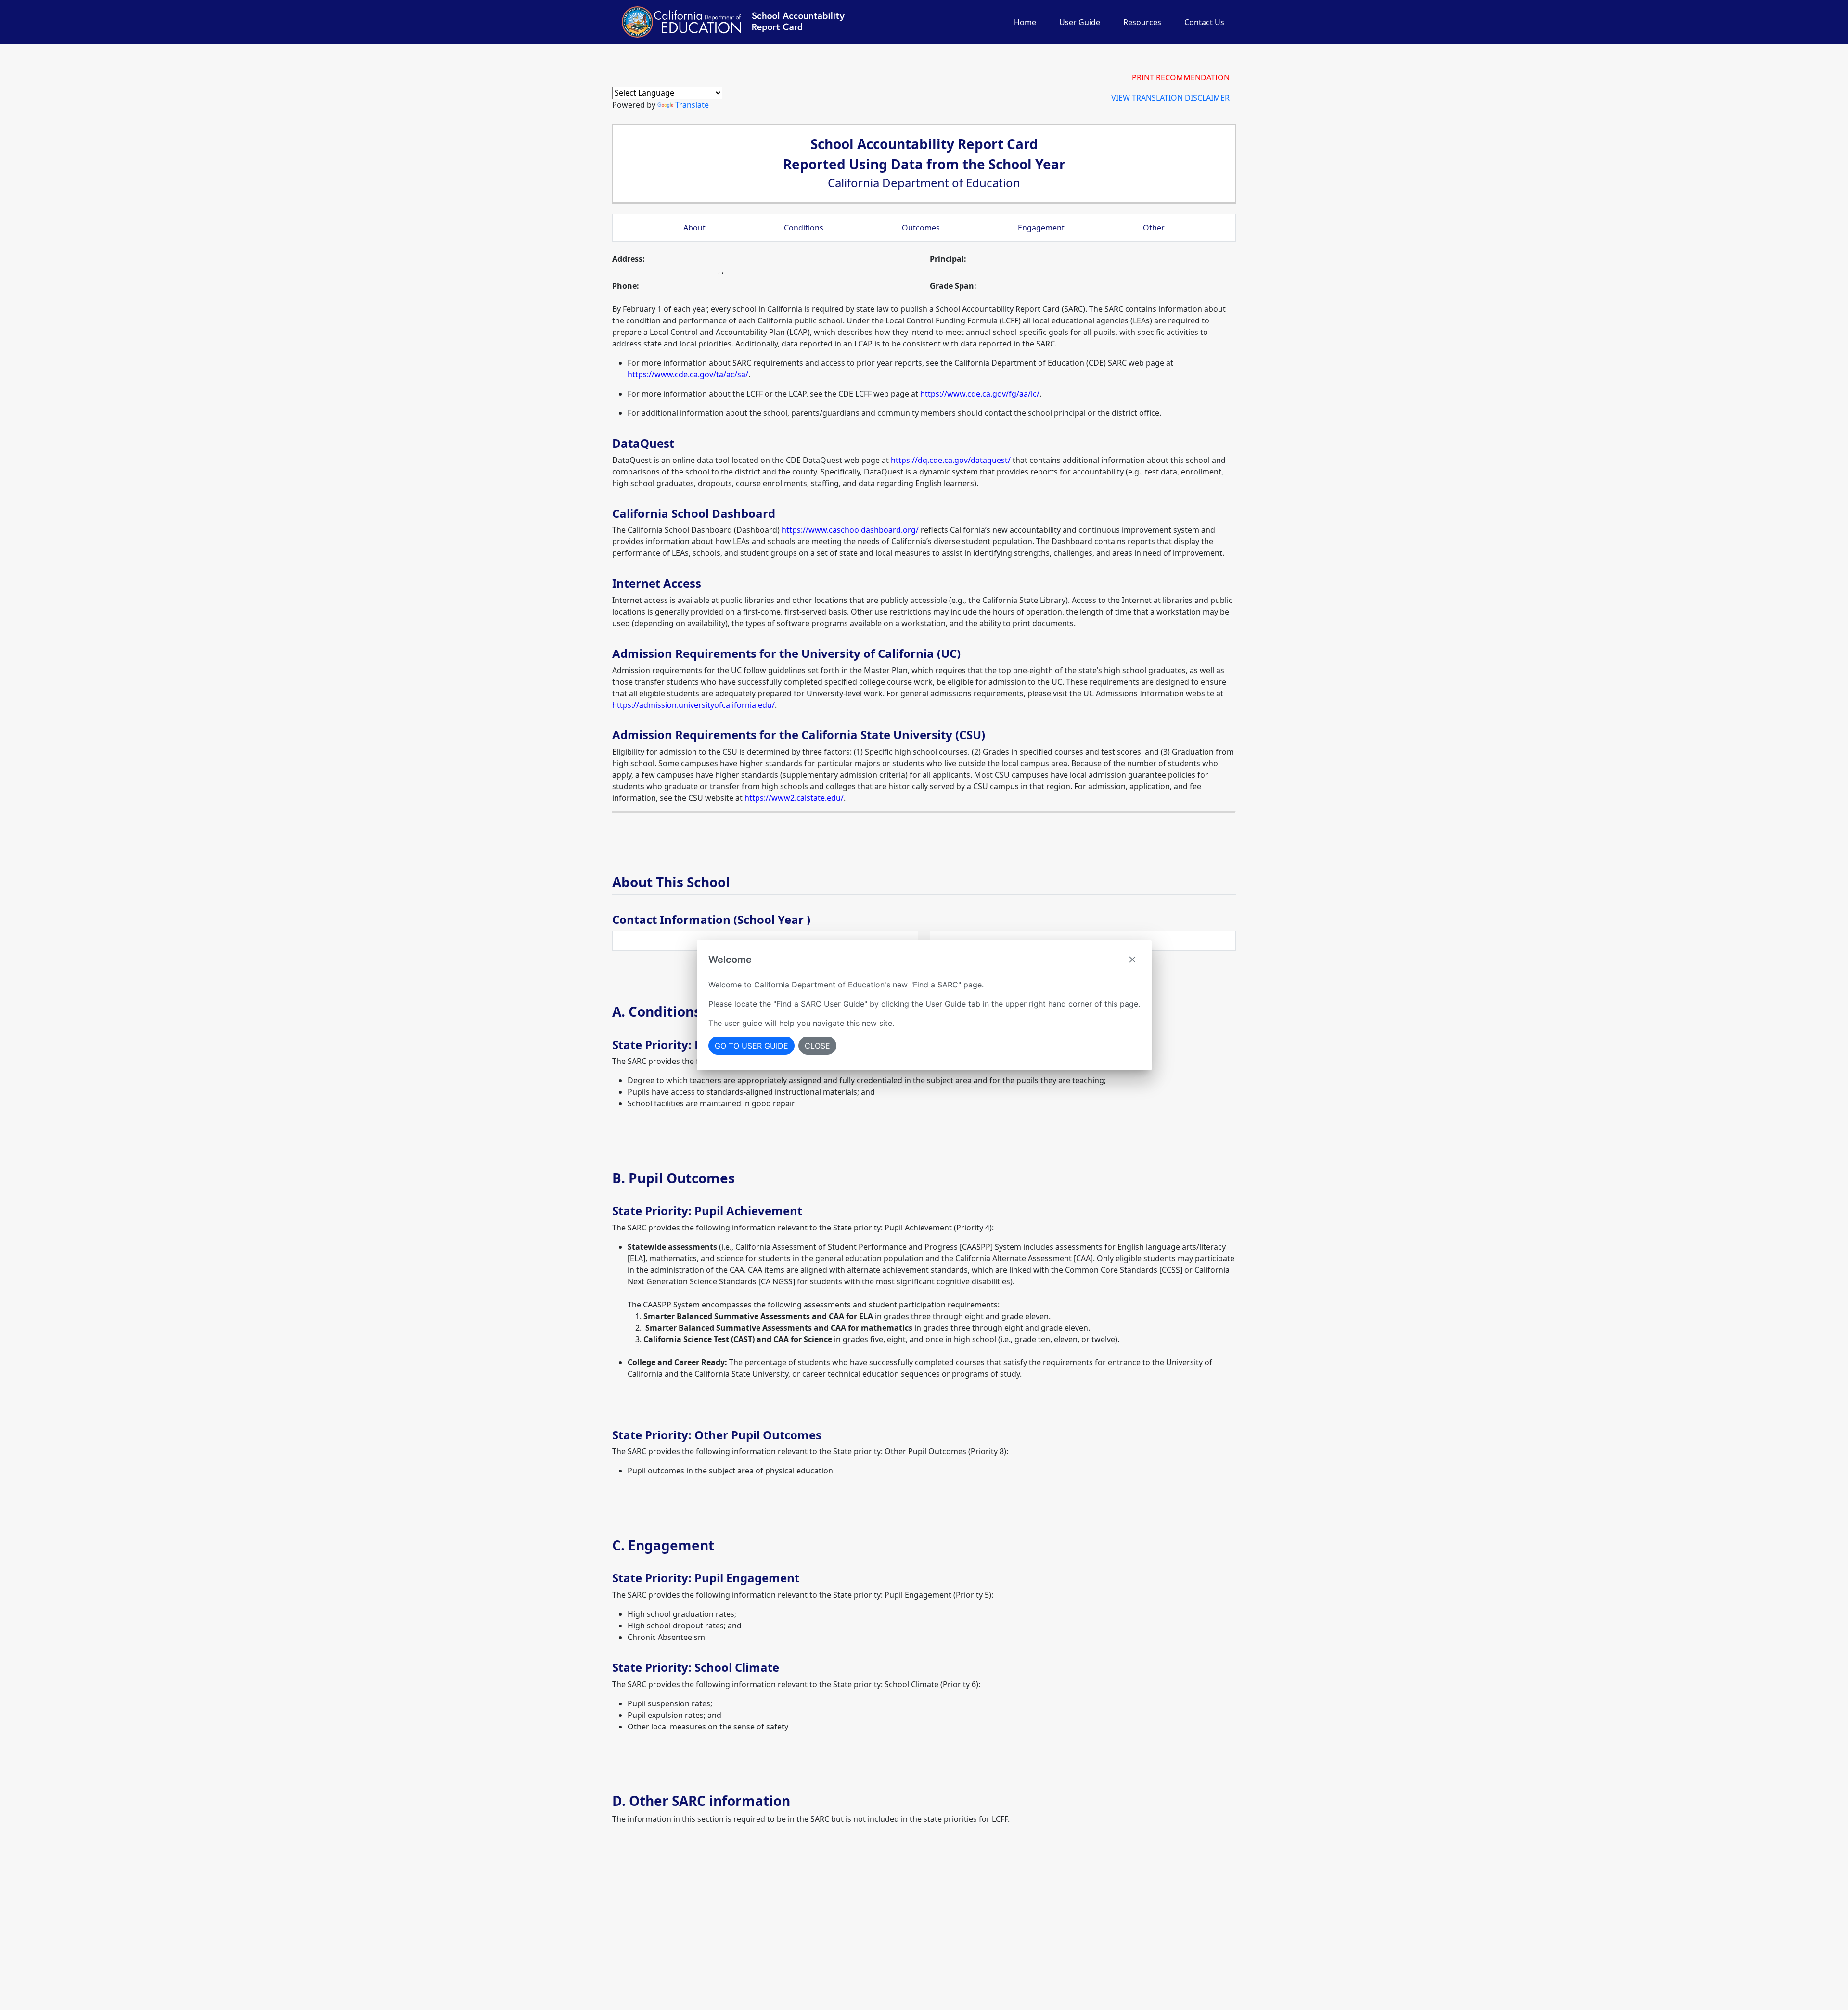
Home (1025, 22)
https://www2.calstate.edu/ (794, 798)
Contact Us (1204, 22)
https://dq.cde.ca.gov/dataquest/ (951, 460)
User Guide (1080, 22)
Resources (1142, 22)
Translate (692, 105)
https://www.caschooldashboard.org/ (850, 530)
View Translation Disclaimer (1170, 98)
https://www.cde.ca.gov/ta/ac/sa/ (688, 374)
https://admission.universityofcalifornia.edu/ (693, 705)
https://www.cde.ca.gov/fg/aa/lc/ (980, 394)
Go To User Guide (751, 1046)
